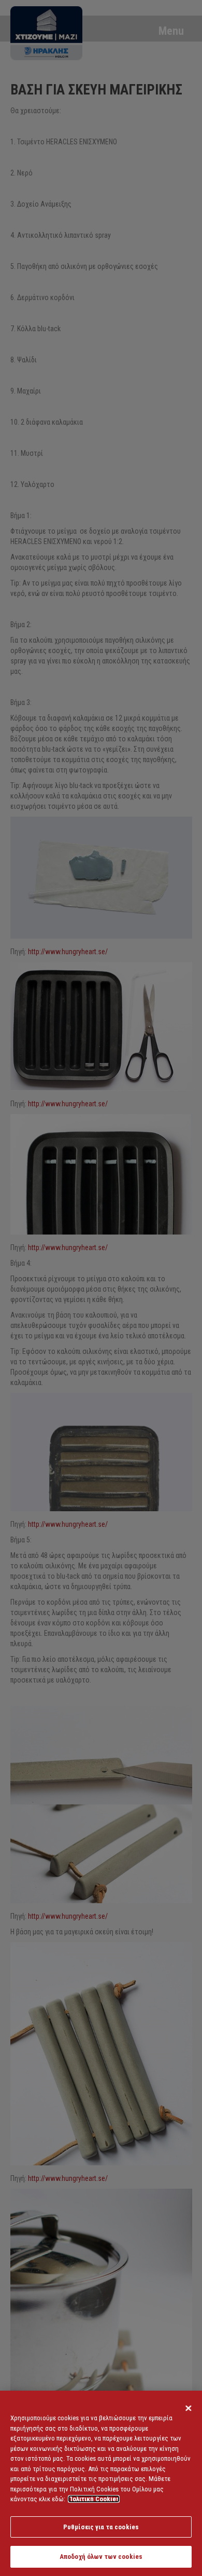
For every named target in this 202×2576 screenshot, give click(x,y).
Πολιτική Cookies (94, 2499)
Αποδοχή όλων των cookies (101, 2557)
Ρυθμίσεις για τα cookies (101, 2527)
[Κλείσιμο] (189, 2408)
